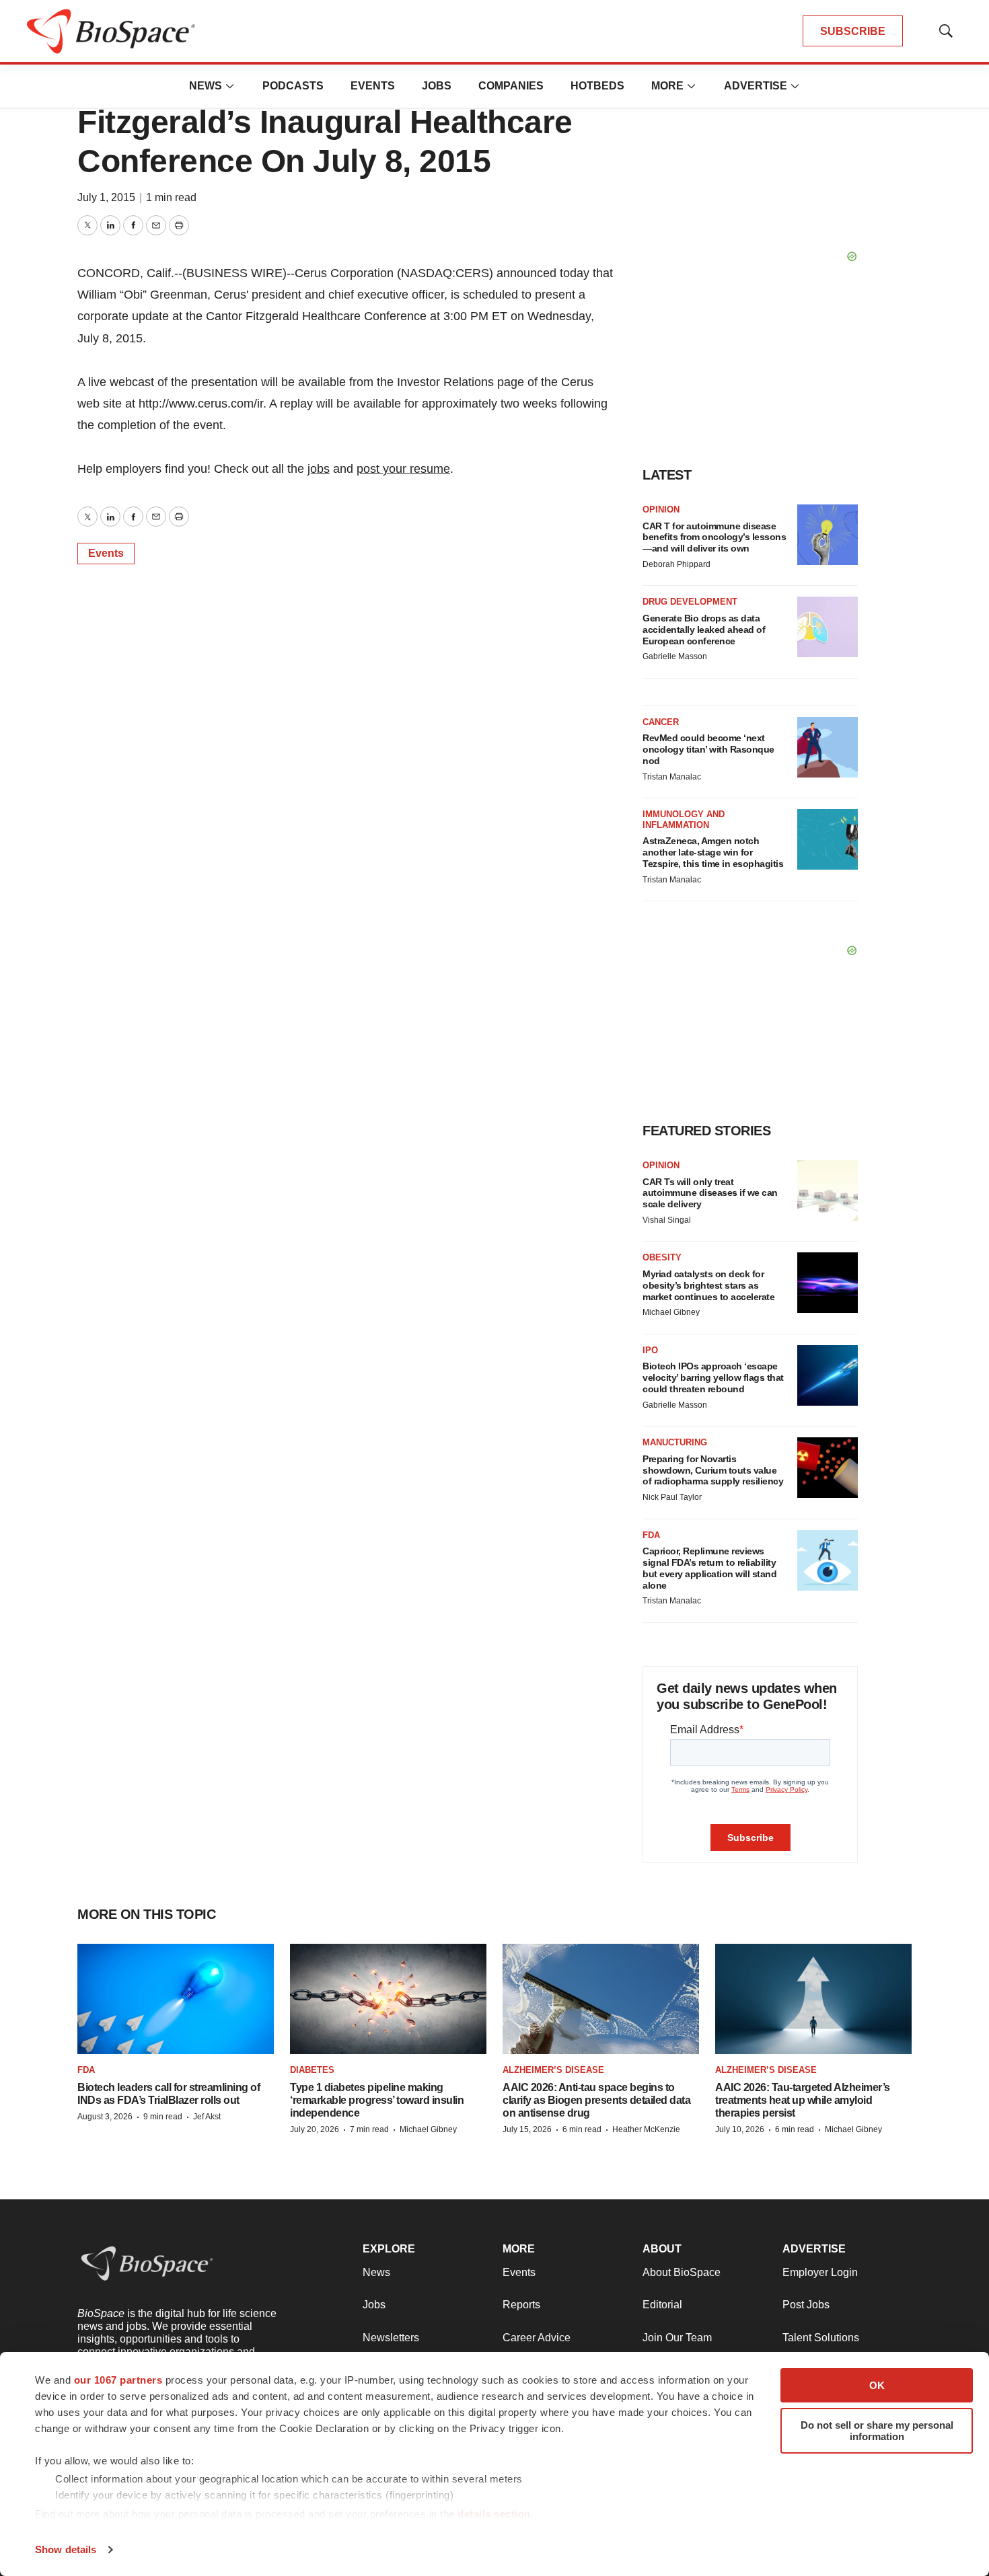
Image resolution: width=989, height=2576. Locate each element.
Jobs (437, 86)
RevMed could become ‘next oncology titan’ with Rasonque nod (708, 749)
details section (494, 2514)
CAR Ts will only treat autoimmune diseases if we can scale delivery (710, 1193)
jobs (319, 469)
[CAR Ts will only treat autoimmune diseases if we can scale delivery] (828, 1190)
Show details (66, 2549)
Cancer (661, 722)
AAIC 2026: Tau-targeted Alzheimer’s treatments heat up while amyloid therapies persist (803, 2100)
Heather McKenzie (646, 2129)
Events (373, 86)
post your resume (403, 469)
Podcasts (293, 86)
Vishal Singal (667, 1220)
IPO (650, 1350)
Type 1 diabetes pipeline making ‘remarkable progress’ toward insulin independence (377, 2100)
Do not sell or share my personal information (877, 2431)
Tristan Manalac (672, 777)
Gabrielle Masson (675, 656)
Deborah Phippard (676, 564)
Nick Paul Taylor (672, 1497)
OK (877, 2385)
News (206, 86)
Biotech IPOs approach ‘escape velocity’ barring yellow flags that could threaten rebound (713, 1377)
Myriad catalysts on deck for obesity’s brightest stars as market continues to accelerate (708, 1285)
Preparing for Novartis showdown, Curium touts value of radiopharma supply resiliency (713, 1470)
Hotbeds (597, 86)
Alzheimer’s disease (553, 2070)
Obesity (662, 1257)
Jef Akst (207, 2117)
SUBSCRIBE (853, 31)
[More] (230, 86)
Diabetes (312, 2070)
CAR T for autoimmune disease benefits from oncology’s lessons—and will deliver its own (714, 537)
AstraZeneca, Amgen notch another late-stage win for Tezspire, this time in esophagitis (713, 852)
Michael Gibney (671, 1312)
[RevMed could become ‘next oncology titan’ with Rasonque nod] (828, 747)
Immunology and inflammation (684, 820)
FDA (651, 1535)
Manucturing (675, 1442)
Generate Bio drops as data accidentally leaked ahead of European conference (704, 630)
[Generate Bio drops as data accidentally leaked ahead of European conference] (828, 627)
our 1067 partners (118, 2380)
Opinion (661, 509)
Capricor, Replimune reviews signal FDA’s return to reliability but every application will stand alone (709, 1568)
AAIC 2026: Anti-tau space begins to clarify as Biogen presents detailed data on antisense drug (596, 2100)
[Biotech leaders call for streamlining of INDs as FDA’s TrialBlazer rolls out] (176, 1999)
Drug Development (690, 602)
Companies (511, 86)
